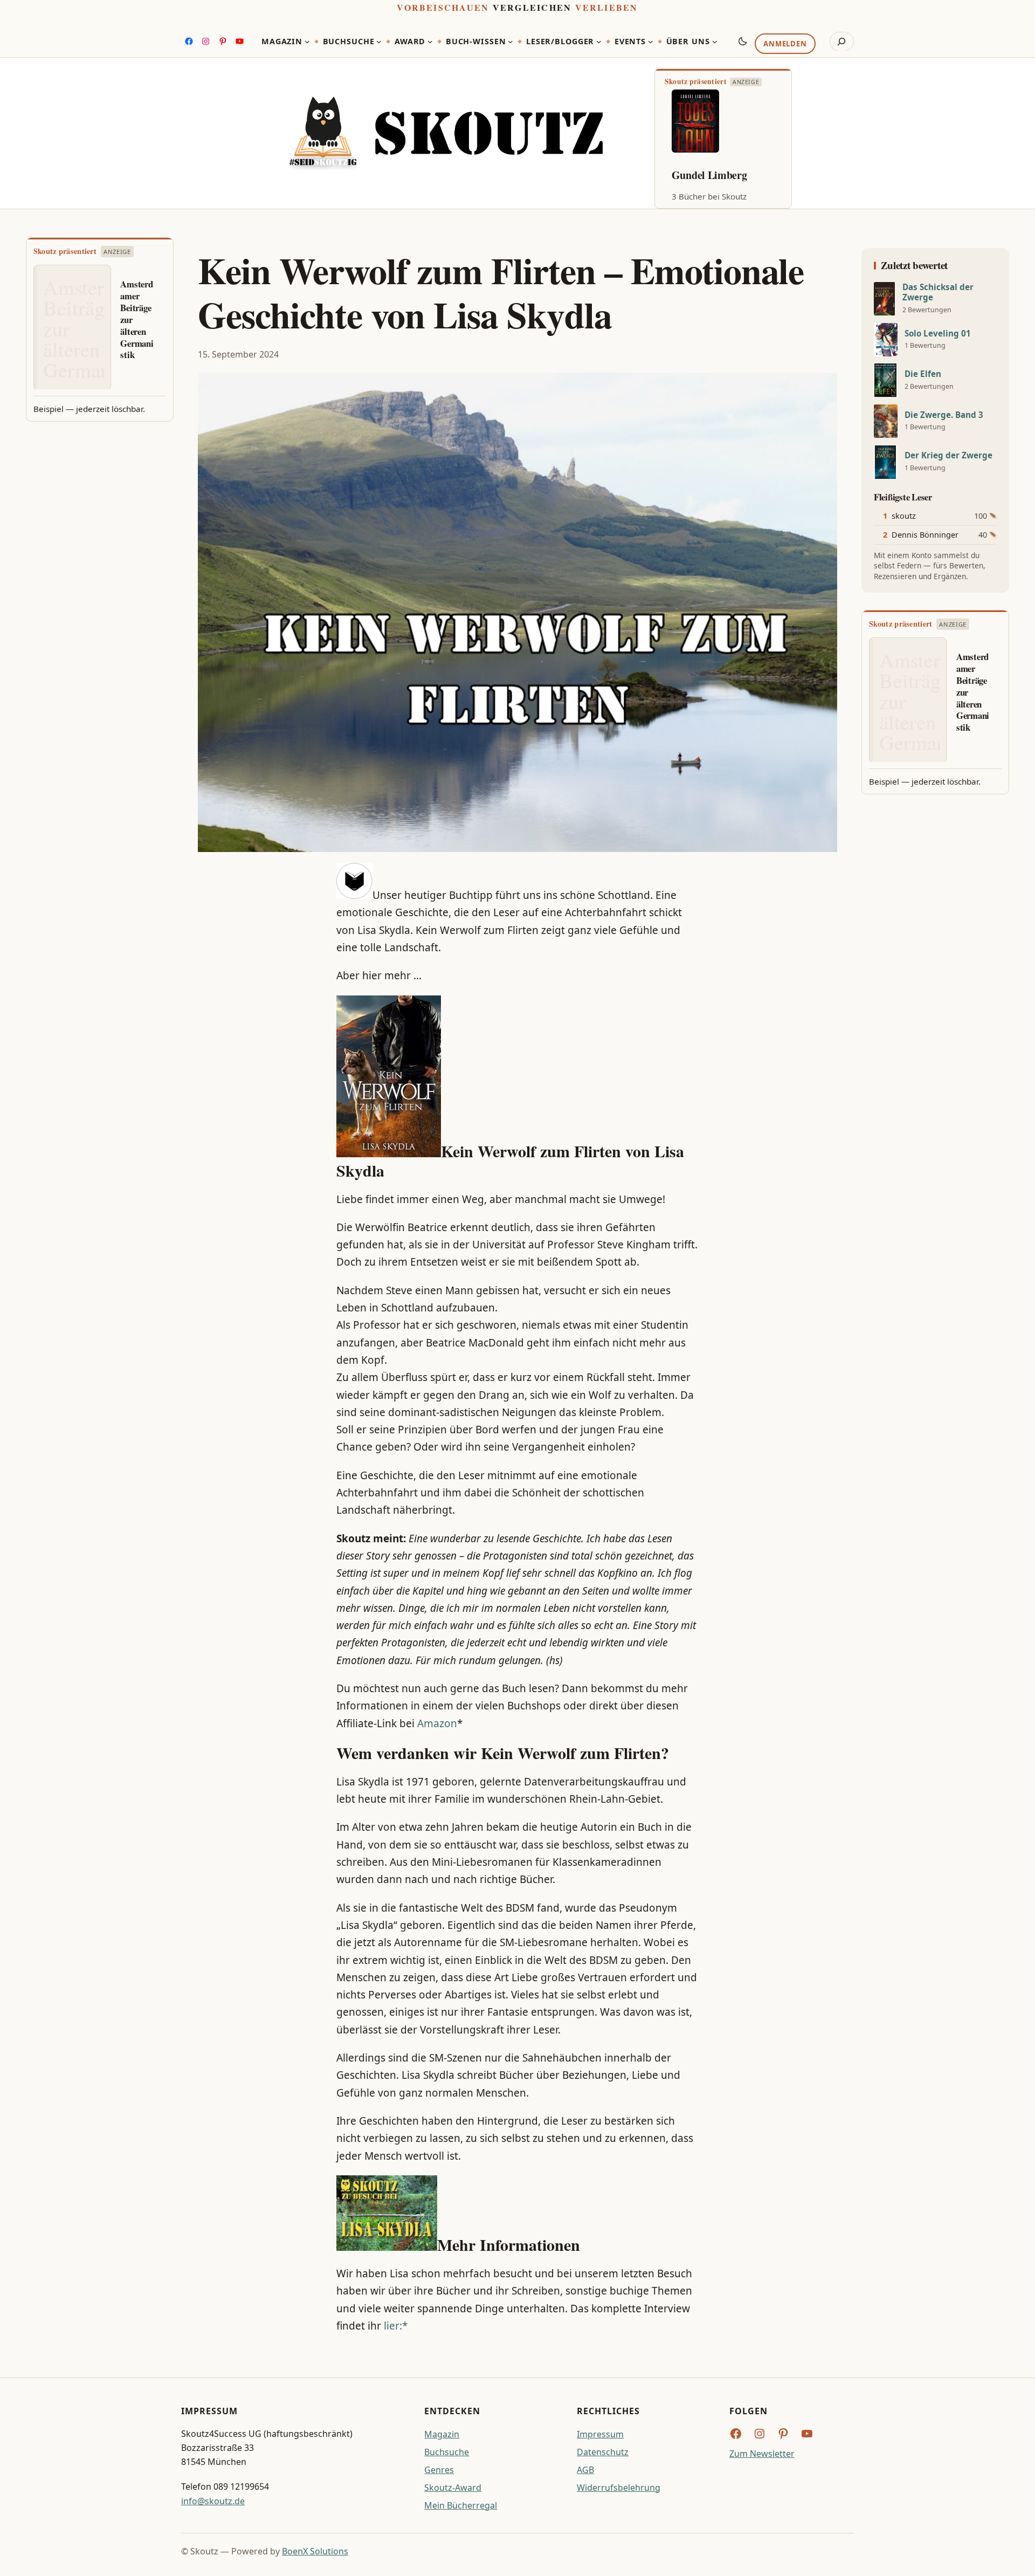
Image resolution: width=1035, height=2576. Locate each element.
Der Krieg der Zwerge (948, 455)
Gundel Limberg (709, 175)
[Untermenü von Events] (651, 42)
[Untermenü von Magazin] (307, 42)
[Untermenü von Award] (430, 42)
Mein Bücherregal (461, 2505)
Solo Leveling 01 (938, 334)
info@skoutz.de (213, 2501)
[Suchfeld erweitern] (842, 42)
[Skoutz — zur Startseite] (446, 133)
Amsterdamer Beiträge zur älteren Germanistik (137, 320)
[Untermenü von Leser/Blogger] (599, 42)
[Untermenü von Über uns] (715, 42)
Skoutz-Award (453, 2488)
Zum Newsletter (762, 2454)
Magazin (442, 2434)
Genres (439, 2470)
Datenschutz (603, 2452)
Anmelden (785, 44)
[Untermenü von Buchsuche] (379, 42)
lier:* (396, 2326)
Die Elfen (923, 374)
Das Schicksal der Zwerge (938, 292)
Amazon (437, 1723)
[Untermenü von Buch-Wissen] (510, 42)
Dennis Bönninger (925, 535)
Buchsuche (447, 2452)
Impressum (600, 2434)
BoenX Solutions (315, 2551)
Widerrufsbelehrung (619, 2488)
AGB (585, 2470)
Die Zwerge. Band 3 (944, 415)
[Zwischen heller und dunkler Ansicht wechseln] (743, 41)
